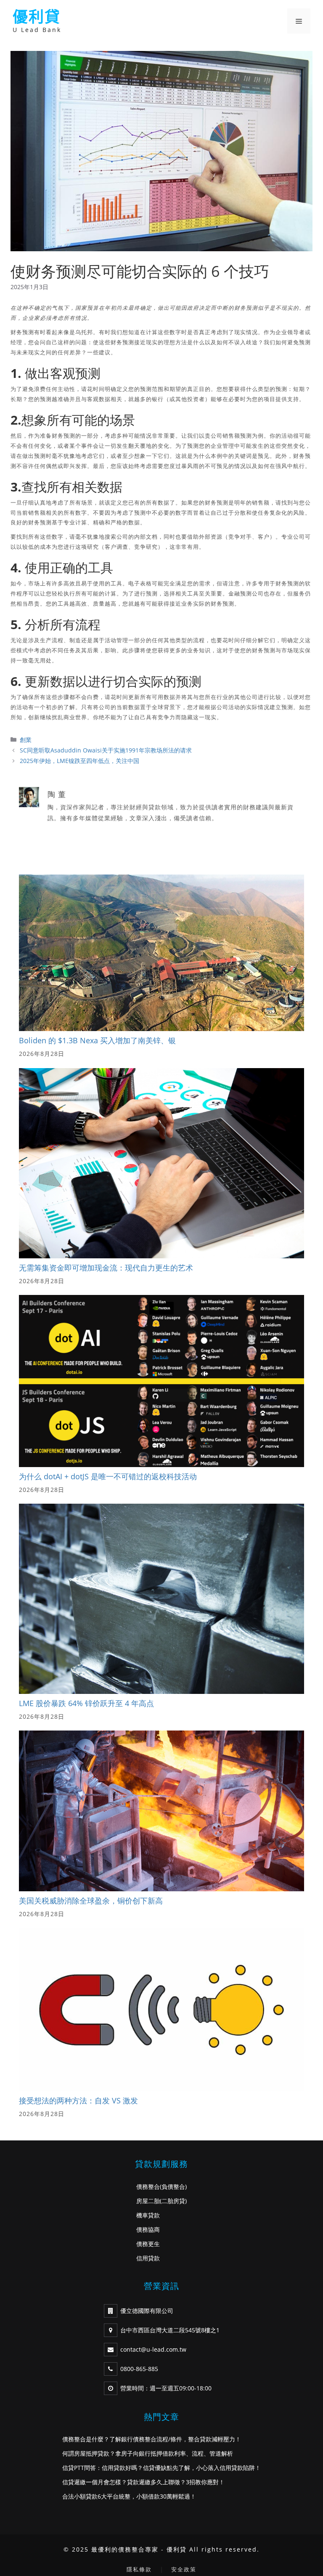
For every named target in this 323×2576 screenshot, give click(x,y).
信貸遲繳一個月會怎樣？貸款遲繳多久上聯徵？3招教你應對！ (143, 2482)
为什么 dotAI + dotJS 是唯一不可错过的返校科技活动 (108, 1476)
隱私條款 (139, 2569)
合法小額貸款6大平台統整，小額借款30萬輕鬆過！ (129, 2496)
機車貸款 (148, 2215)
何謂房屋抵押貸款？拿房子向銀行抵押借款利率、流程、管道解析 (148, 2453)
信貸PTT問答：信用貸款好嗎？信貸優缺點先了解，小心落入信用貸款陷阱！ (161, 2468)
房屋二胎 (148, 2201)
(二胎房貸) (173, 2201)
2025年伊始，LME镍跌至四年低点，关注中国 (79, 761)
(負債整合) (173, 2187)
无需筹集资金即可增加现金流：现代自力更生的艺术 (106, 1268)
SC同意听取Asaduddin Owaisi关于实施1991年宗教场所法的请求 (106, 750)
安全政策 (184, 2569)
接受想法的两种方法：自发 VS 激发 (78, 2100)
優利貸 (37, 17)
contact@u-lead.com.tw (153, 2349)
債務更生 (148, 2244)
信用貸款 (148, 2258)
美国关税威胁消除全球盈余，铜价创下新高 (91, 1901)
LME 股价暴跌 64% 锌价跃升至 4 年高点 (86, 1703)
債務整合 (148, 2187)
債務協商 (148, 2229)
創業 (26, 740)
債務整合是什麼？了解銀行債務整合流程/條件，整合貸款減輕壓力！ (152, 2439)
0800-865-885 (139, 2369)
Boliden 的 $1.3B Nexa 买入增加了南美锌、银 (97, 1040)
